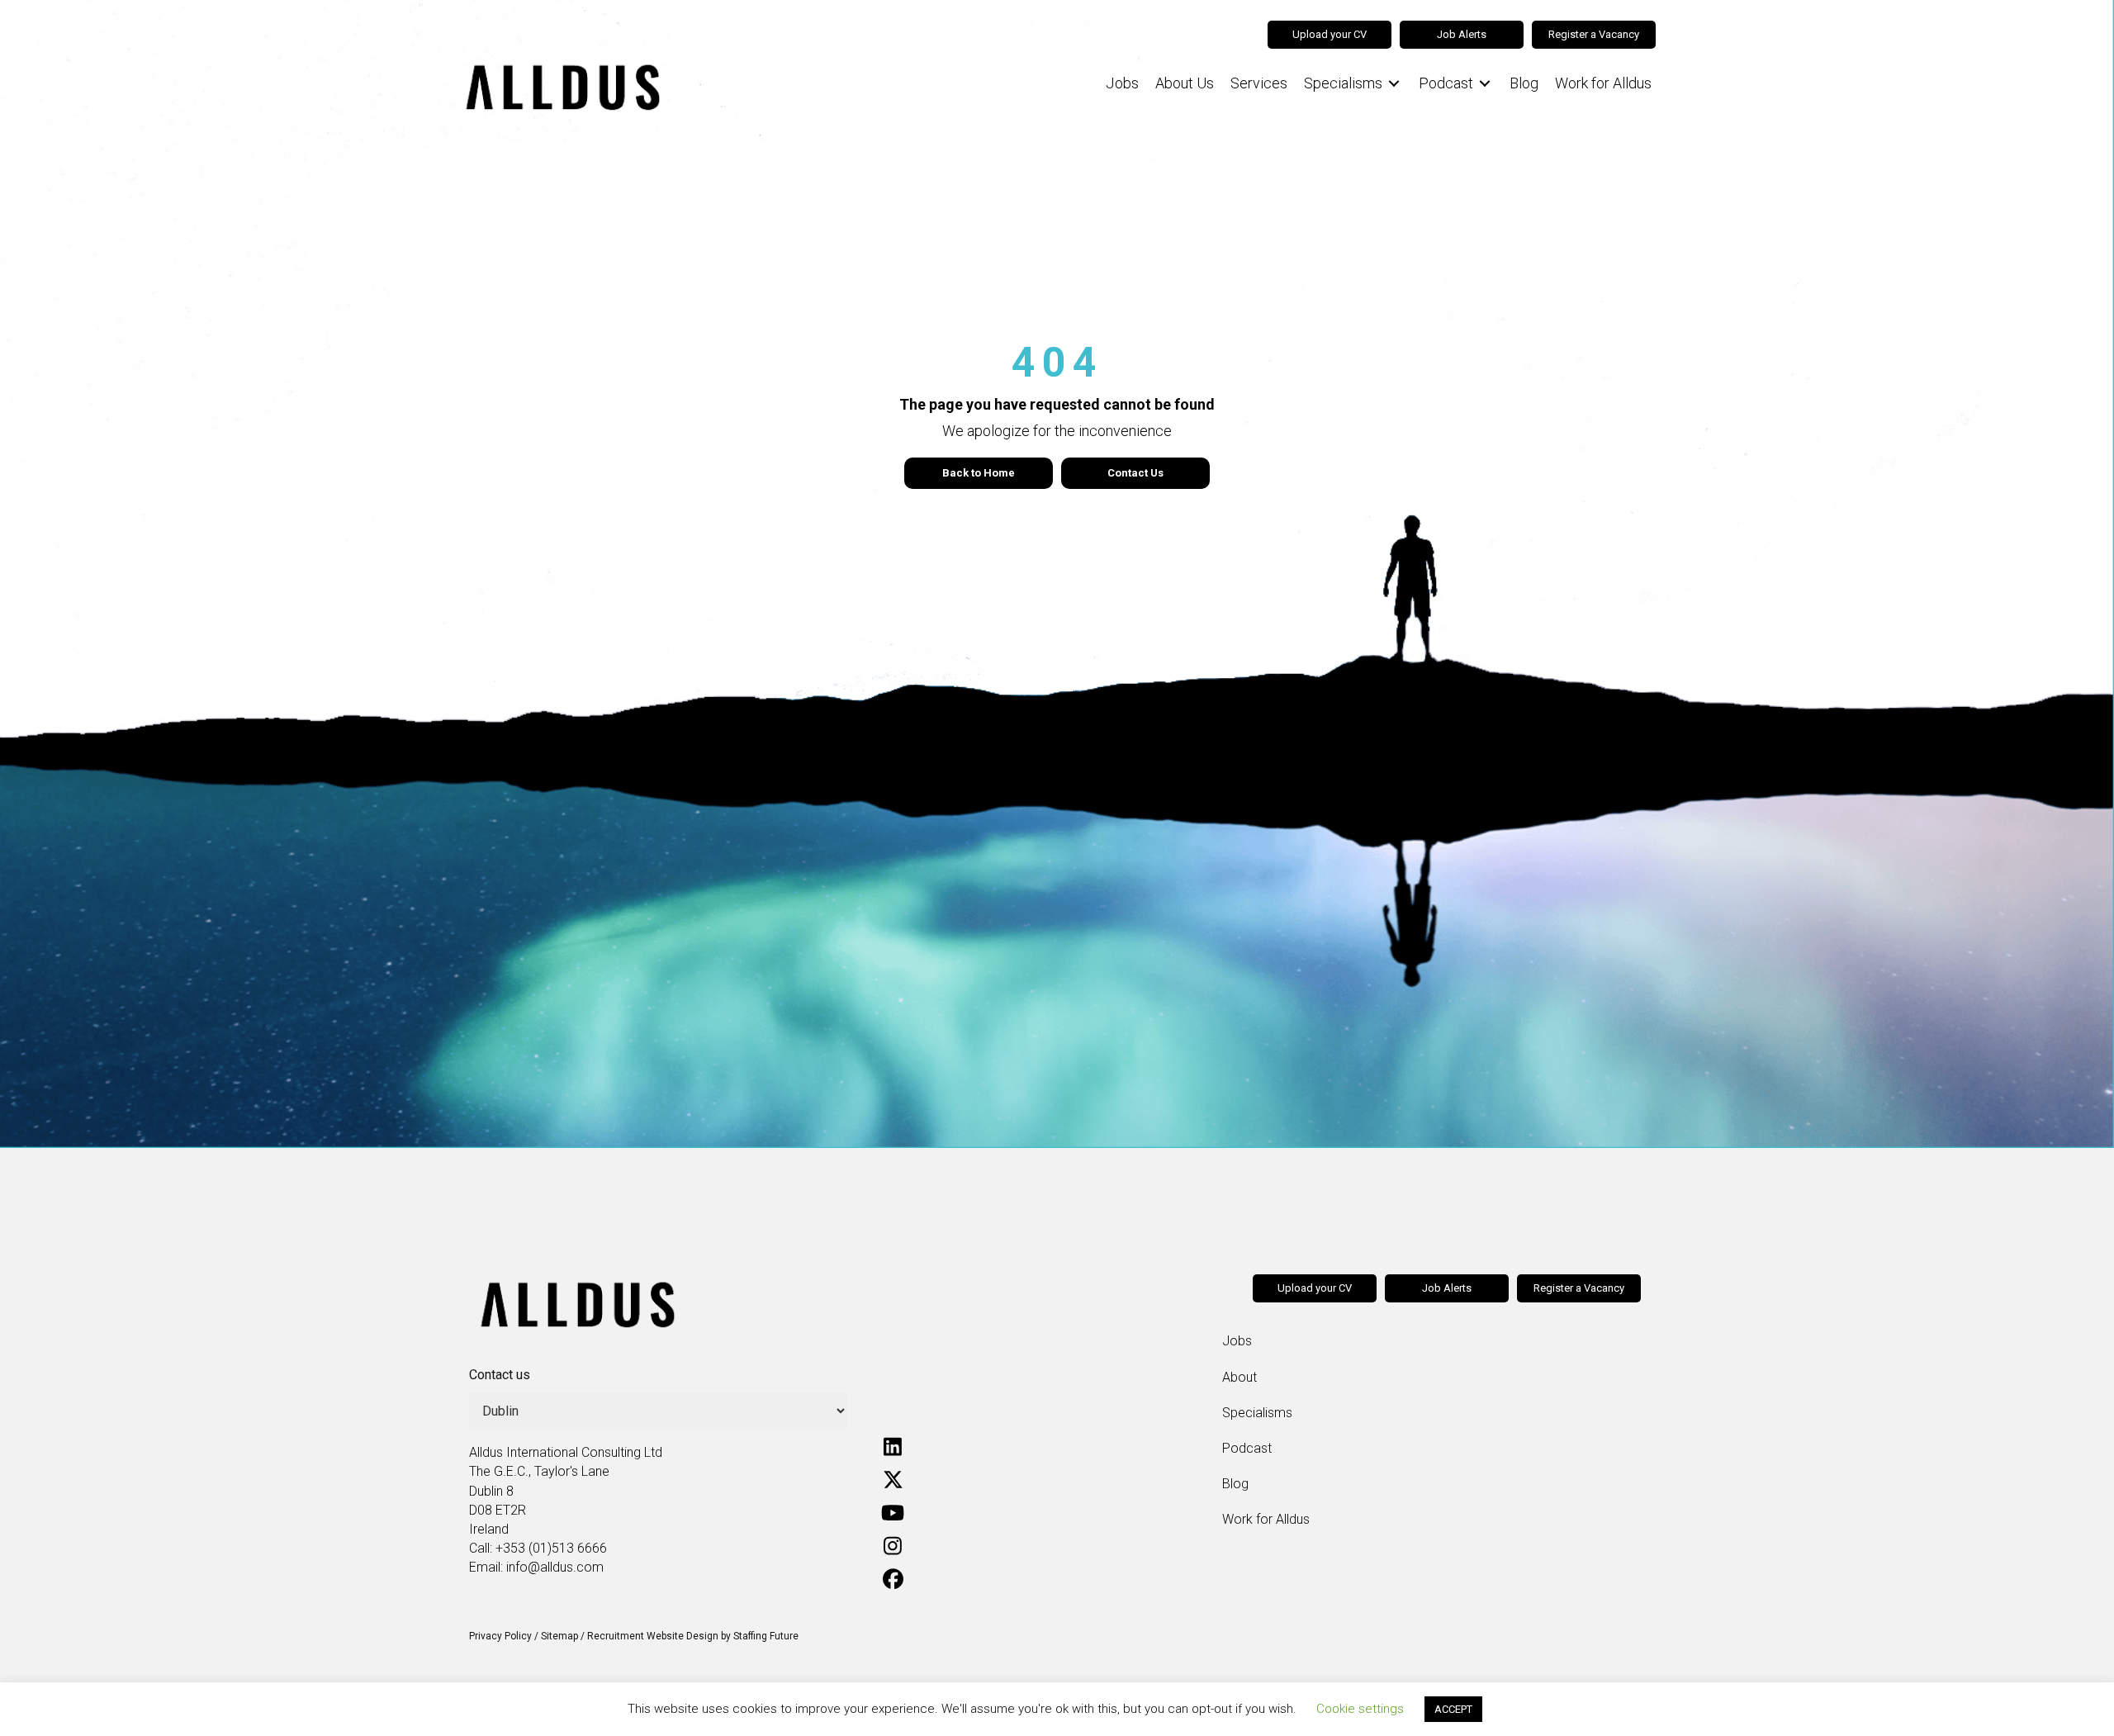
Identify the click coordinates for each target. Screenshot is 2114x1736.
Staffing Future (766, 1636)
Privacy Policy (500, 1636)
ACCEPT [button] (1453, 1709)
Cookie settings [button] (1360, 1709)
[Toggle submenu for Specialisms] (1394, 84)
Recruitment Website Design (653, 1636)
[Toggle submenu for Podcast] (1485, 84)
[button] (893, 1446)
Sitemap (559, 1636)
